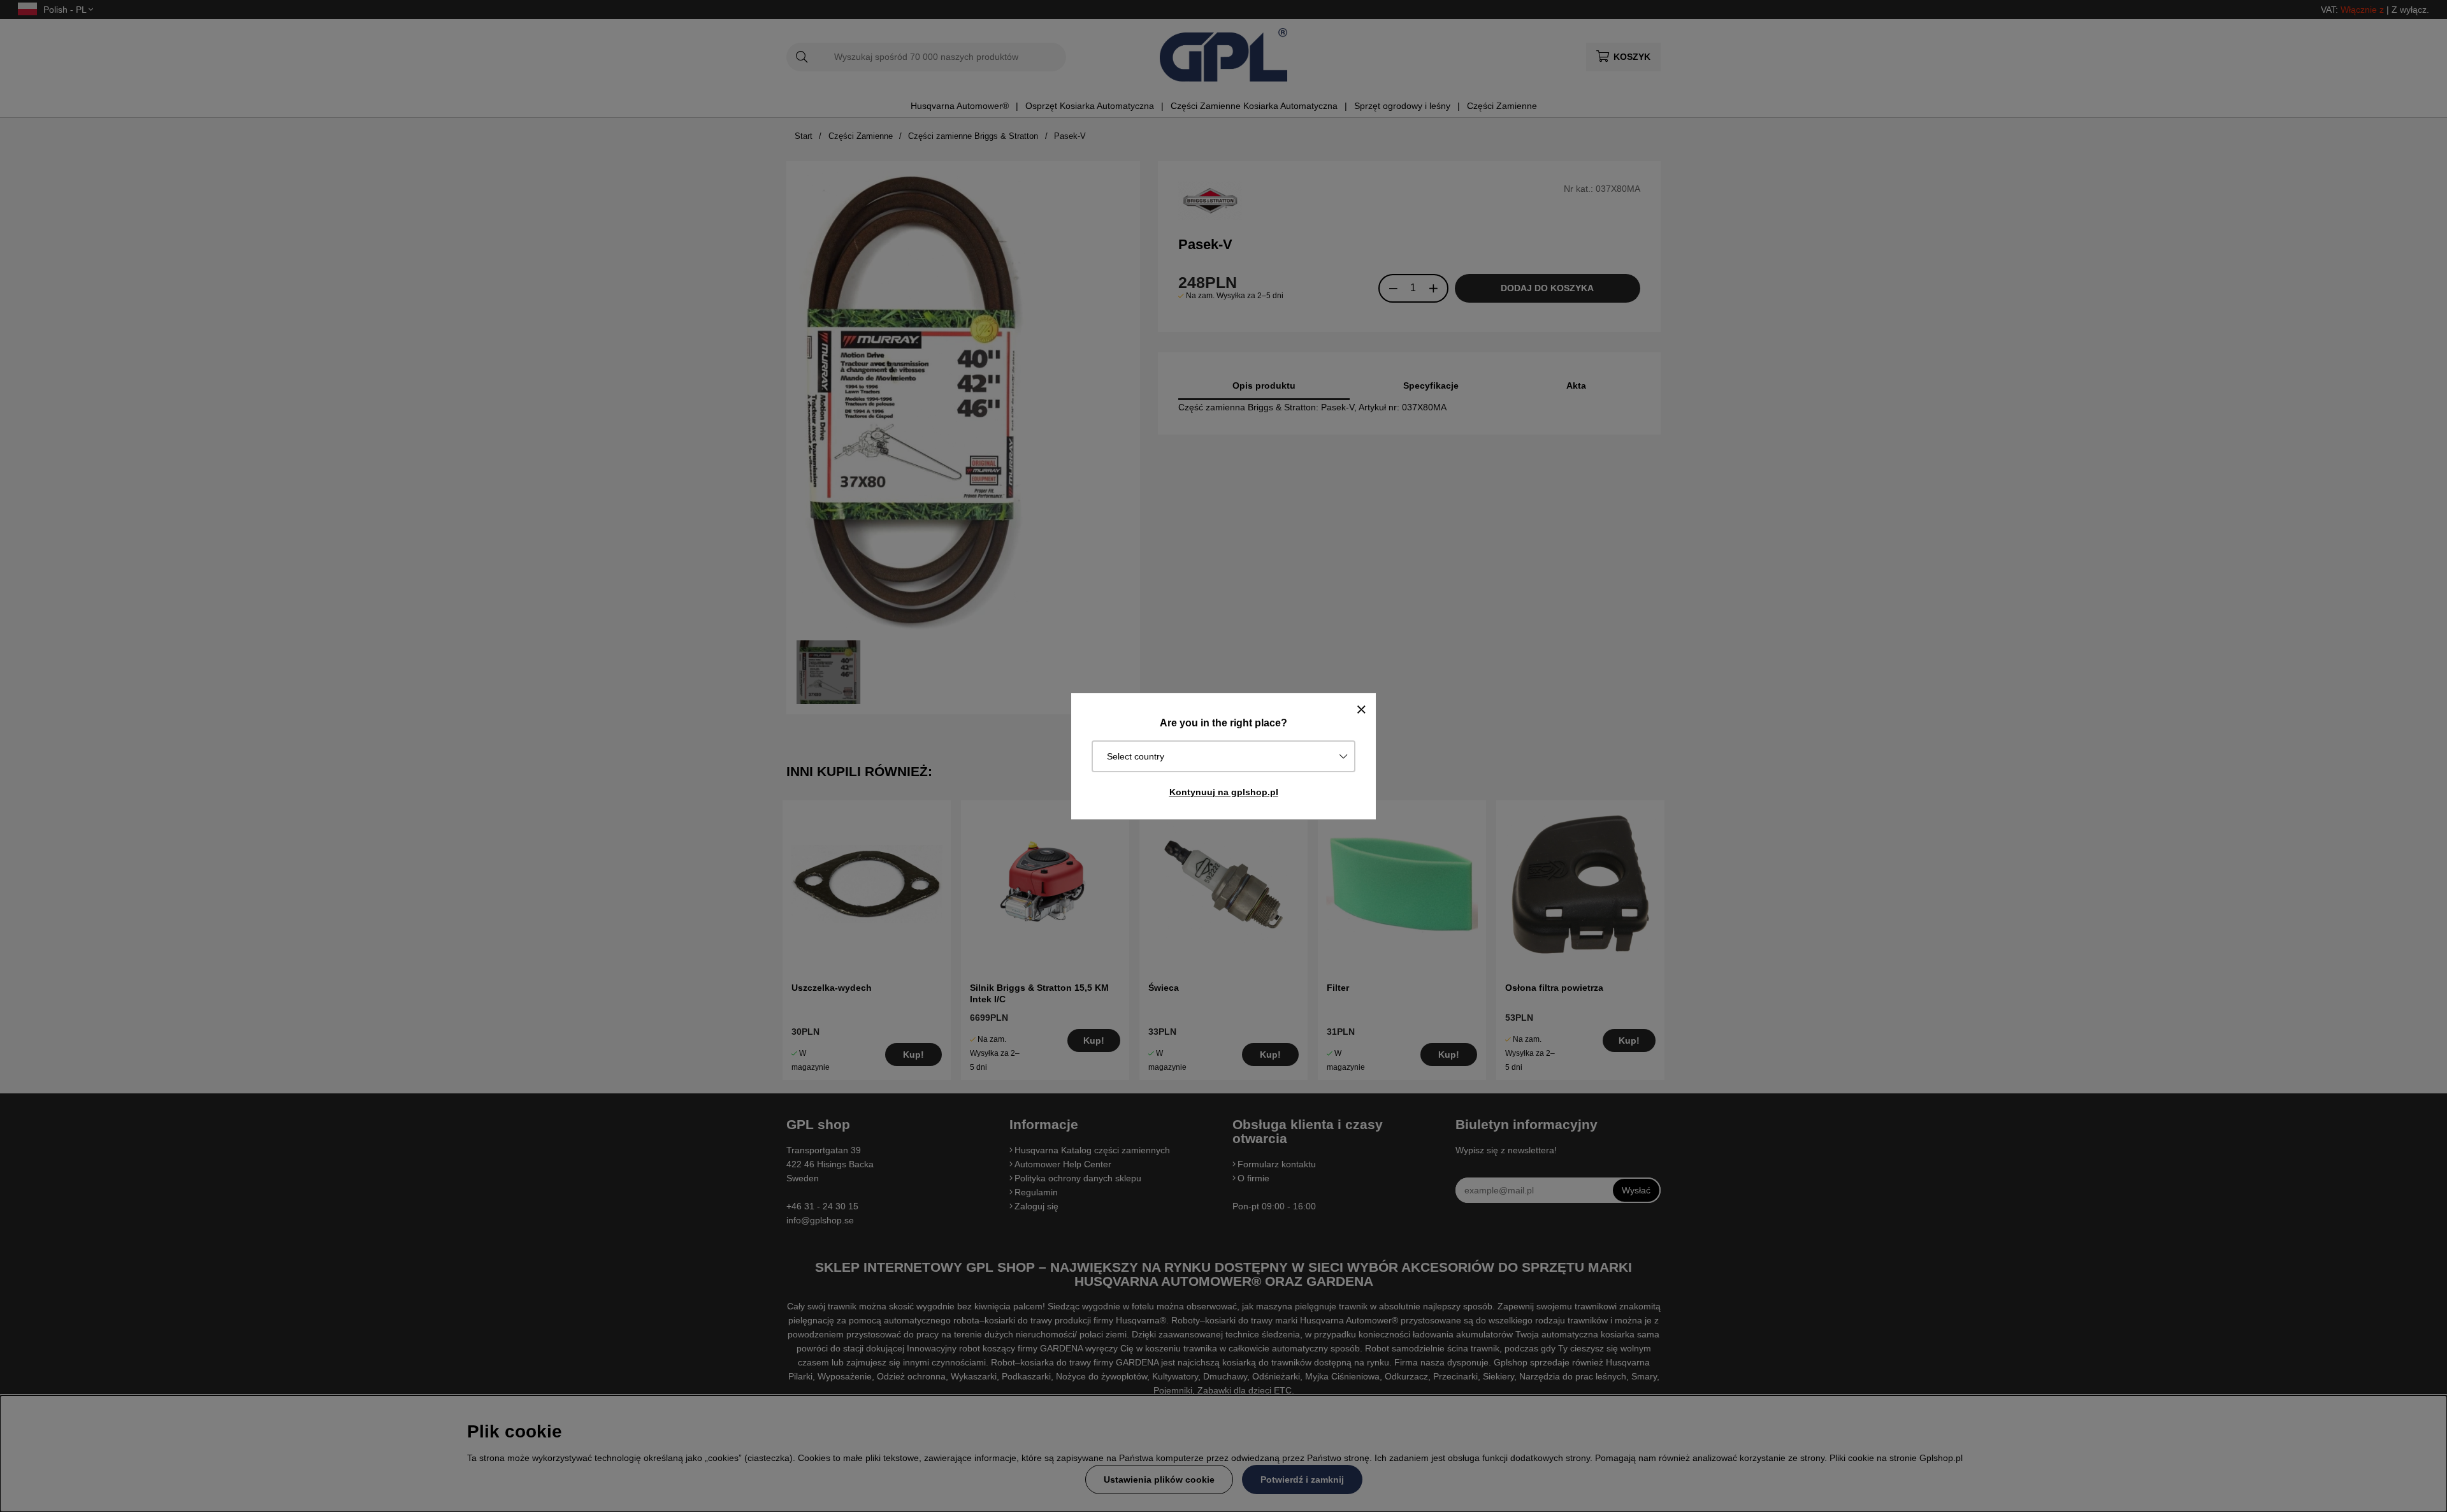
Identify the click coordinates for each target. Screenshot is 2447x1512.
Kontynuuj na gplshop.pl (1224, 792)
